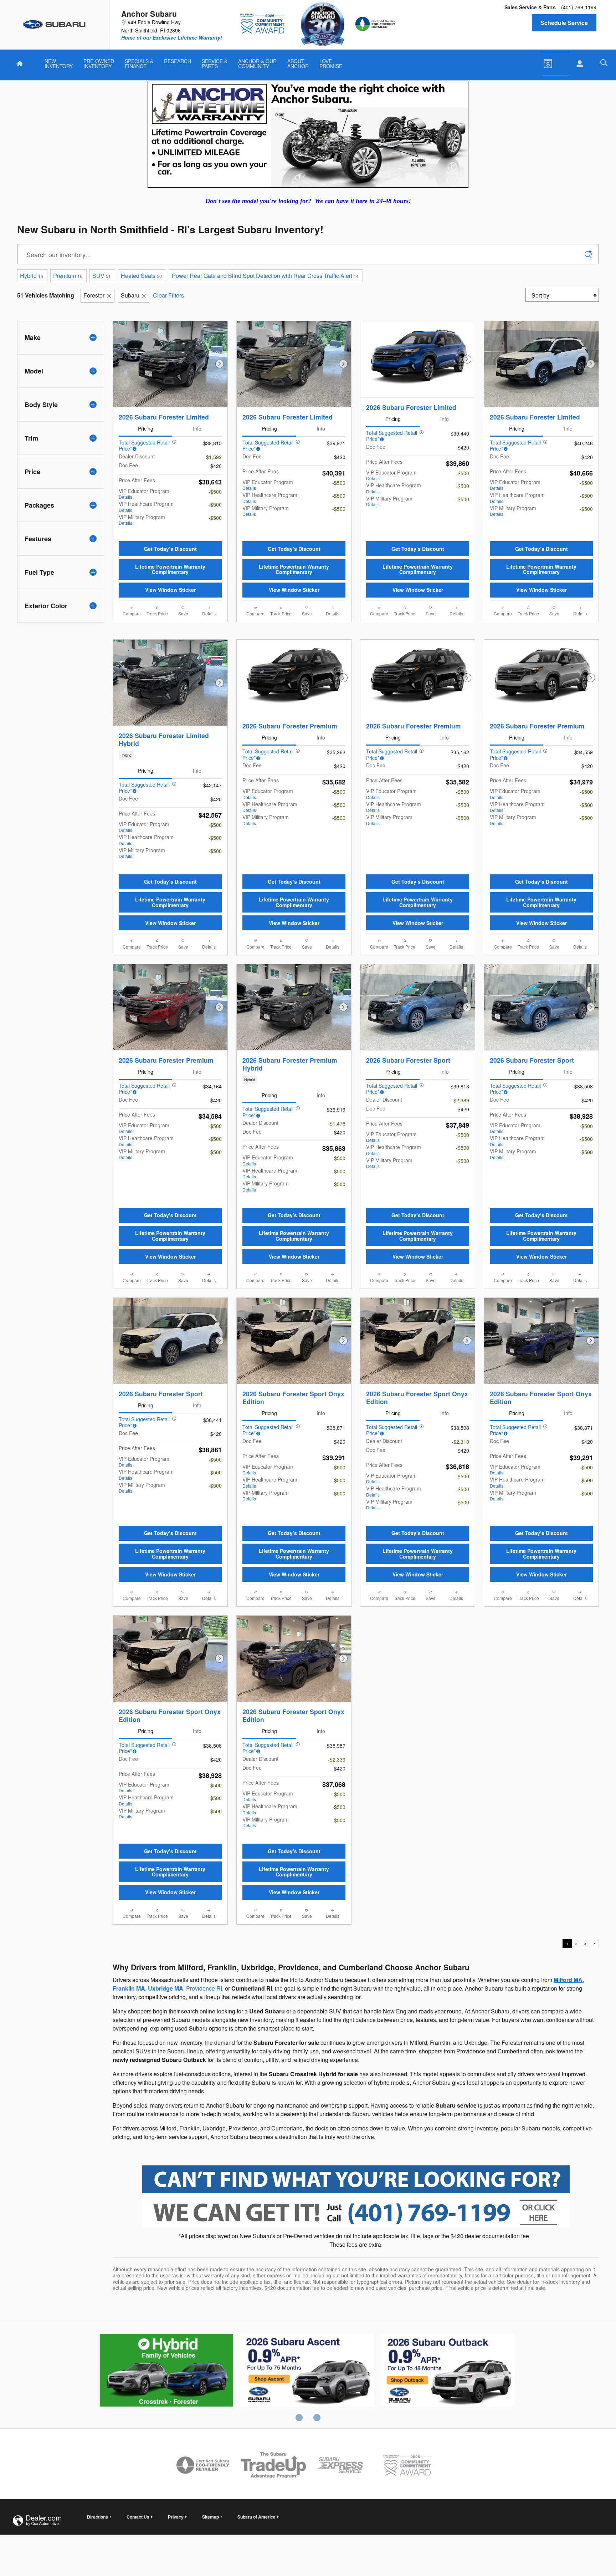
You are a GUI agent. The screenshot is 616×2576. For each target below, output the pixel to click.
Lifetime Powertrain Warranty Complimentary (170, 582)
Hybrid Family (166, 2517)
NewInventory (59, 63)
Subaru (130, 295)
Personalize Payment (198, 536)
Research (178, 61)
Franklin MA (129, 2134)
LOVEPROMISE (331, 63)
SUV (102, 276)
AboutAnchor (298, 63)
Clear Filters (168, 295)
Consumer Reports (448, 2517)
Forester (94, 295)
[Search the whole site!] (604, 63)
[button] (170, 848)
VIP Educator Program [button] (144, 494)
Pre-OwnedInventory (99, 63)
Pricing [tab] (146, 428)
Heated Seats (141, 276)
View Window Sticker (170, 603)
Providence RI (204, 2134)
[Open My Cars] (578, 64)
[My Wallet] (553, 63)
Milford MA (568, 2126)
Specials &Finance (139, 63)
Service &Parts (215, 63)
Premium (68, 276)
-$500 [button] (215, 492)
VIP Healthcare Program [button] (146, 506)
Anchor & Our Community (257, 63)
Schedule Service (564, 23)
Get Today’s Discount (170, 562)
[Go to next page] (594, 2089)
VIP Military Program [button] (142, 520)
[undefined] (356, 2342)
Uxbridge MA (166, 2134)
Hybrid (32, 276)
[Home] (55, 25)
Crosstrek (307, 2517)
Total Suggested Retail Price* (144, 446)
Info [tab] (197, 428)
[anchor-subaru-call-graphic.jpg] (356, 2343)
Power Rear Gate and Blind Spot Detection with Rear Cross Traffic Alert (265, 276)
